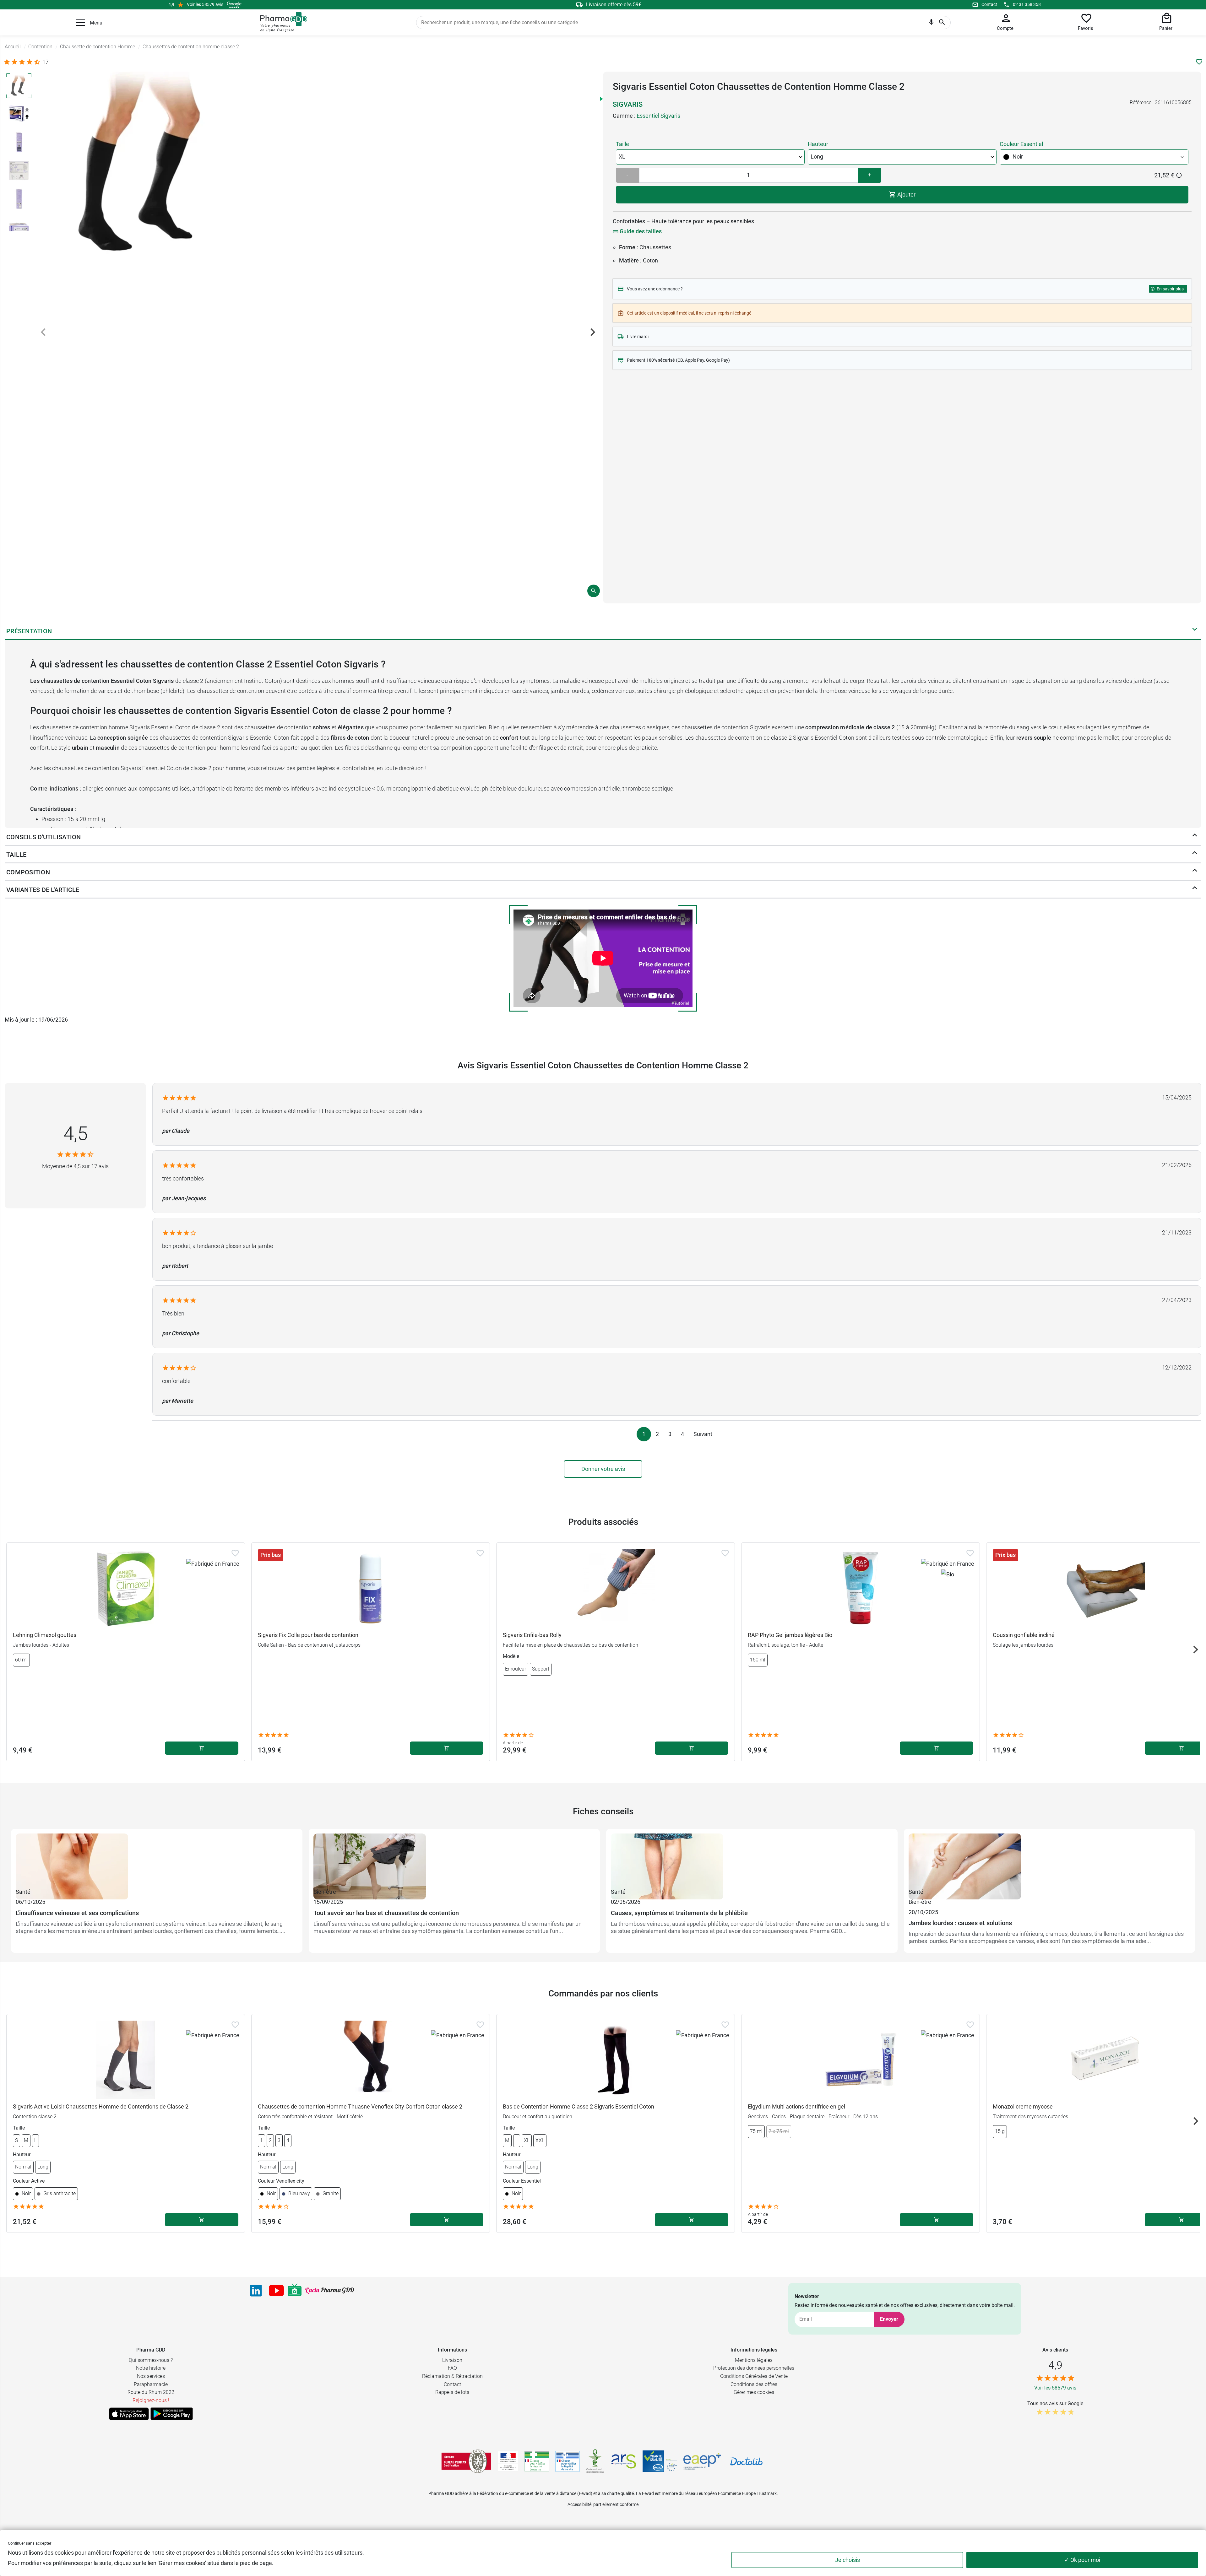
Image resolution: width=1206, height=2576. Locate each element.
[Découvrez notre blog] (330, 2290)
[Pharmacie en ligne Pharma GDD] (282, 22)
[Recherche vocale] (931, 24)
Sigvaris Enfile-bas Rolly (532, 1635)
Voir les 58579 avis (205, 4)
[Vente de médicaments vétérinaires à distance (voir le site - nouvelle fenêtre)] (568, 2461)
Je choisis (847, 2560)
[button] (80, 23)
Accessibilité (579, 2504)
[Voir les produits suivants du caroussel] (1196, 1650)
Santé (23, 1892)
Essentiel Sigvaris (658, 116)
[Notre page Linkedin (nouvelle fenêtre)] (256, 2291)
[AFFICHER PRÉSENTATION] (1195, 631)
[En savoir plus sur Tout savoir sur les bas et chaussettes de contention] (454, 1860)
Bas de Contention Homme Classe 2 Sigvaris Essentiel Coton (579, 2106)
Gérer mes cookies (754, 2392)
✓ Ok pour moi (1082, 2560)
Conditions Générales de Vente (754, 2376)
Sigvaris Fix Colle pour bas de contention (308, 1635)
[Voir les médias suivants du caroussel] (593, 332)
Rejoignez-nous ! (151, 2400)
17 (46, 62)
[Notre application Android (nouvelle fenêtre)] (172, 2414)
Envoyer (889, 2319)
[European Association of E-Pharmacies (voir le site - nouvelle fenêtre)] (702, 2461)
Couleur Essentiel (1021, 144)
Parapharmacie (151, 2384)
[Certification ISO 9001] (466, 2461)
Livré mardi (638, 337)
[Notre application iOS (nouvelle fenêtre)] (129, 2414)
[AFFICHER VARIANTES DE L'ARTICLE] (1195, 889)
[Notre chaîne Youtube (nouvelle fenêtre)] (276, 2291)
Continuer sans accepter (30, 2543)
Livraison (452, 2360)
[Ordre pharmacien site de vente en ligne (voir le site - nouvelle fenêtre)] (537, 2461)
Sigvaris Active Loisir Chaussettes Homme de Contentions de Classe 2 (101, 2106)
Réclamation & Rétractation (452, 2376)
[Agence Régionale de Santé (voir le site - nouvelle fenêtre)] (624, 2461)
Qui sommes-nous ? (151, 2360)
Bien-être (325, 1892)
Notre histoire (151, 2368)
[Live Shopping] (295, 2291)
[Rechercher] (942, 23)
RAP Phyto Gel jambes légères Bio (790, 1635)
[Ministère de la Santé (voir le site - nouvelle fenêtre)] (508, 2461)
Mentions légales (754, 2360)
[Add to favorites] (235, 1553)
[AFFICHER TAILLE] (1195, 854)
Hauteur (818, 144)
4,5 (76, 1134)
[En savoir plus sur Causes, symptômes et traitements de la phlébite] (752, 1860)
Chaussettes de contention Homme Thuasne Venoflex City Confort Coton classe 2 (360, 2106)
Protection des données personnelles (754, 2368)
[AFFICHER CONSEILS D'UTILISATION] (1195, 837)
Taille (622, 144)
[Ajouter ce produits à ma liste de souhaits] (1199, 62)
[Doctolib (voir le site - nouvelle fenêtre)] (746, 2461)
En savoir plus (1170, 289)
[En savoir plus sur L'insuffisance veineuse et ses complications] (157, 1860)
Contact (989, 4)
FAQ (452, 2368)
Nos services (151, 2376)
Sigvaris (628, 104)
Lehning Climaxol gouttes (45, 1635)
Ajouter (906, 194)
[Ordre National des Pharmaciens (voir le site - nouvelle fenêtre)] (595, 2461)
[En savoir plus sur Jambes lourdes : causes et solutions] (1050, 1860)
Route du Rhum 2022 (151, 2392)
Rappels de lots (452, 2392)
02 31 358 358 (1027, 4)
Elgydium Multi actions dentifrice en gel (796, 2106)
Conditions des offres (754, 2384)
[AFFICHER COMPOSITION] (1195, 872)
